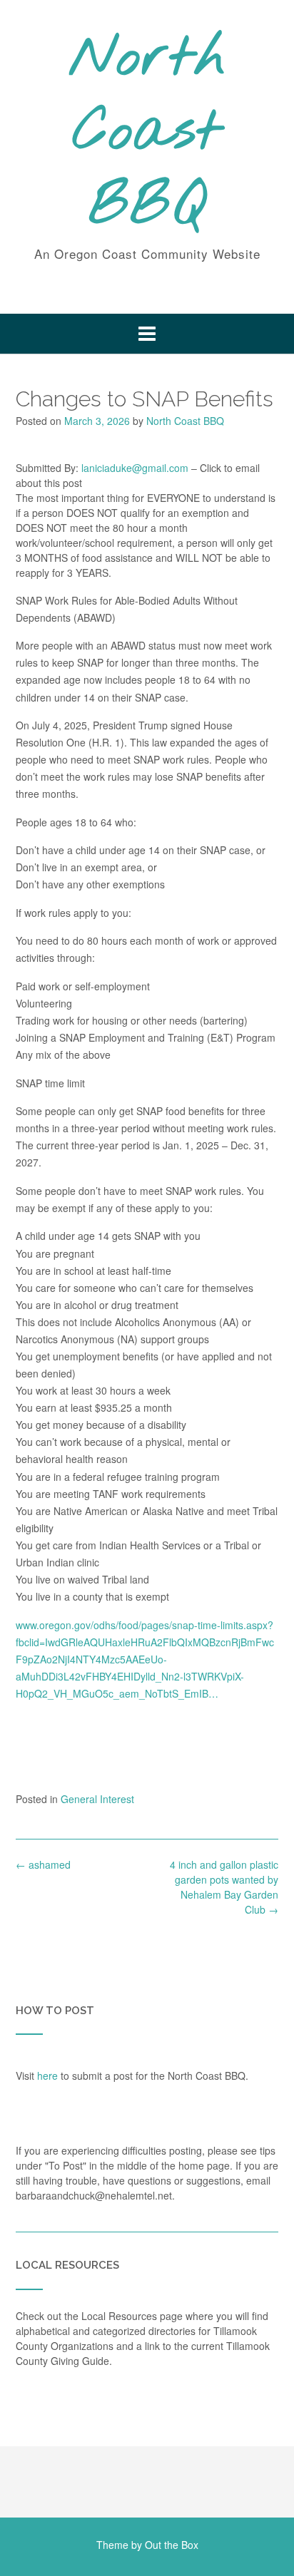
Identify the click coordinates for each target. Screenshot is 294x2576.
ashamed (43, 1864)
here (47, 2075)
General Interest (97, 1799)
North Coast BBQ (147, 133)
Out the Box (172, 2545)
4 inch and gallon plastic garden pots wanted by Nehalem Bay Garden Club (224, 1887)
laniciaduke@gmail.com (135, 468)
